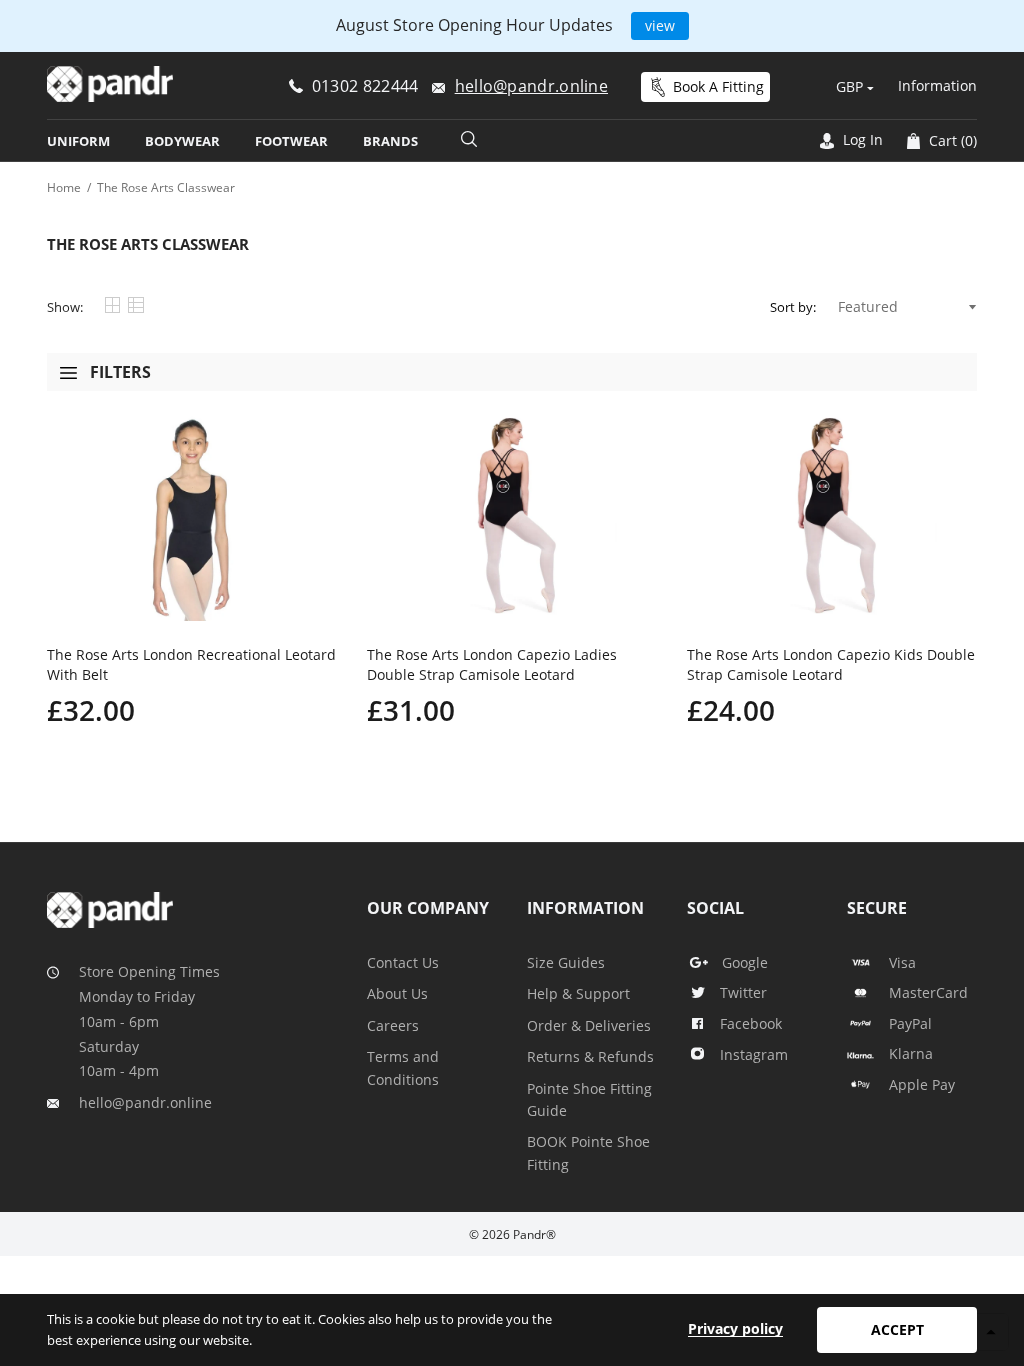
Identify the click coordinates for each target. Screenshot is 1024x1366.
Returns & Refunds (590, 1056)
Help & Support (578, 993)
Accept (897, 1329)
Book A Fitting (718, 86)
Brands (390, 141)
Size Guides (566, 962)
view (660, 25)
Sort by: (793, 307)
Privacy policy (735, 1328)
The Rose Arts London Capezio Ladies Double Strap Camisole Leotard (492, 664)
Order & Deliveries (589, 1025)
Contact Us (403, 962)
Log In (861, 139)
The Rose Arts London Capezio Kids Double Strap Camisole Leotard (831, 664)
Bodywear (182, 141)
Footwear (291, 141)
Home (64, 187)
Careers (393, 1025)
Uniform (78, 141)
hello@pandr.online (145, 1102)
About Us (397, 993)
